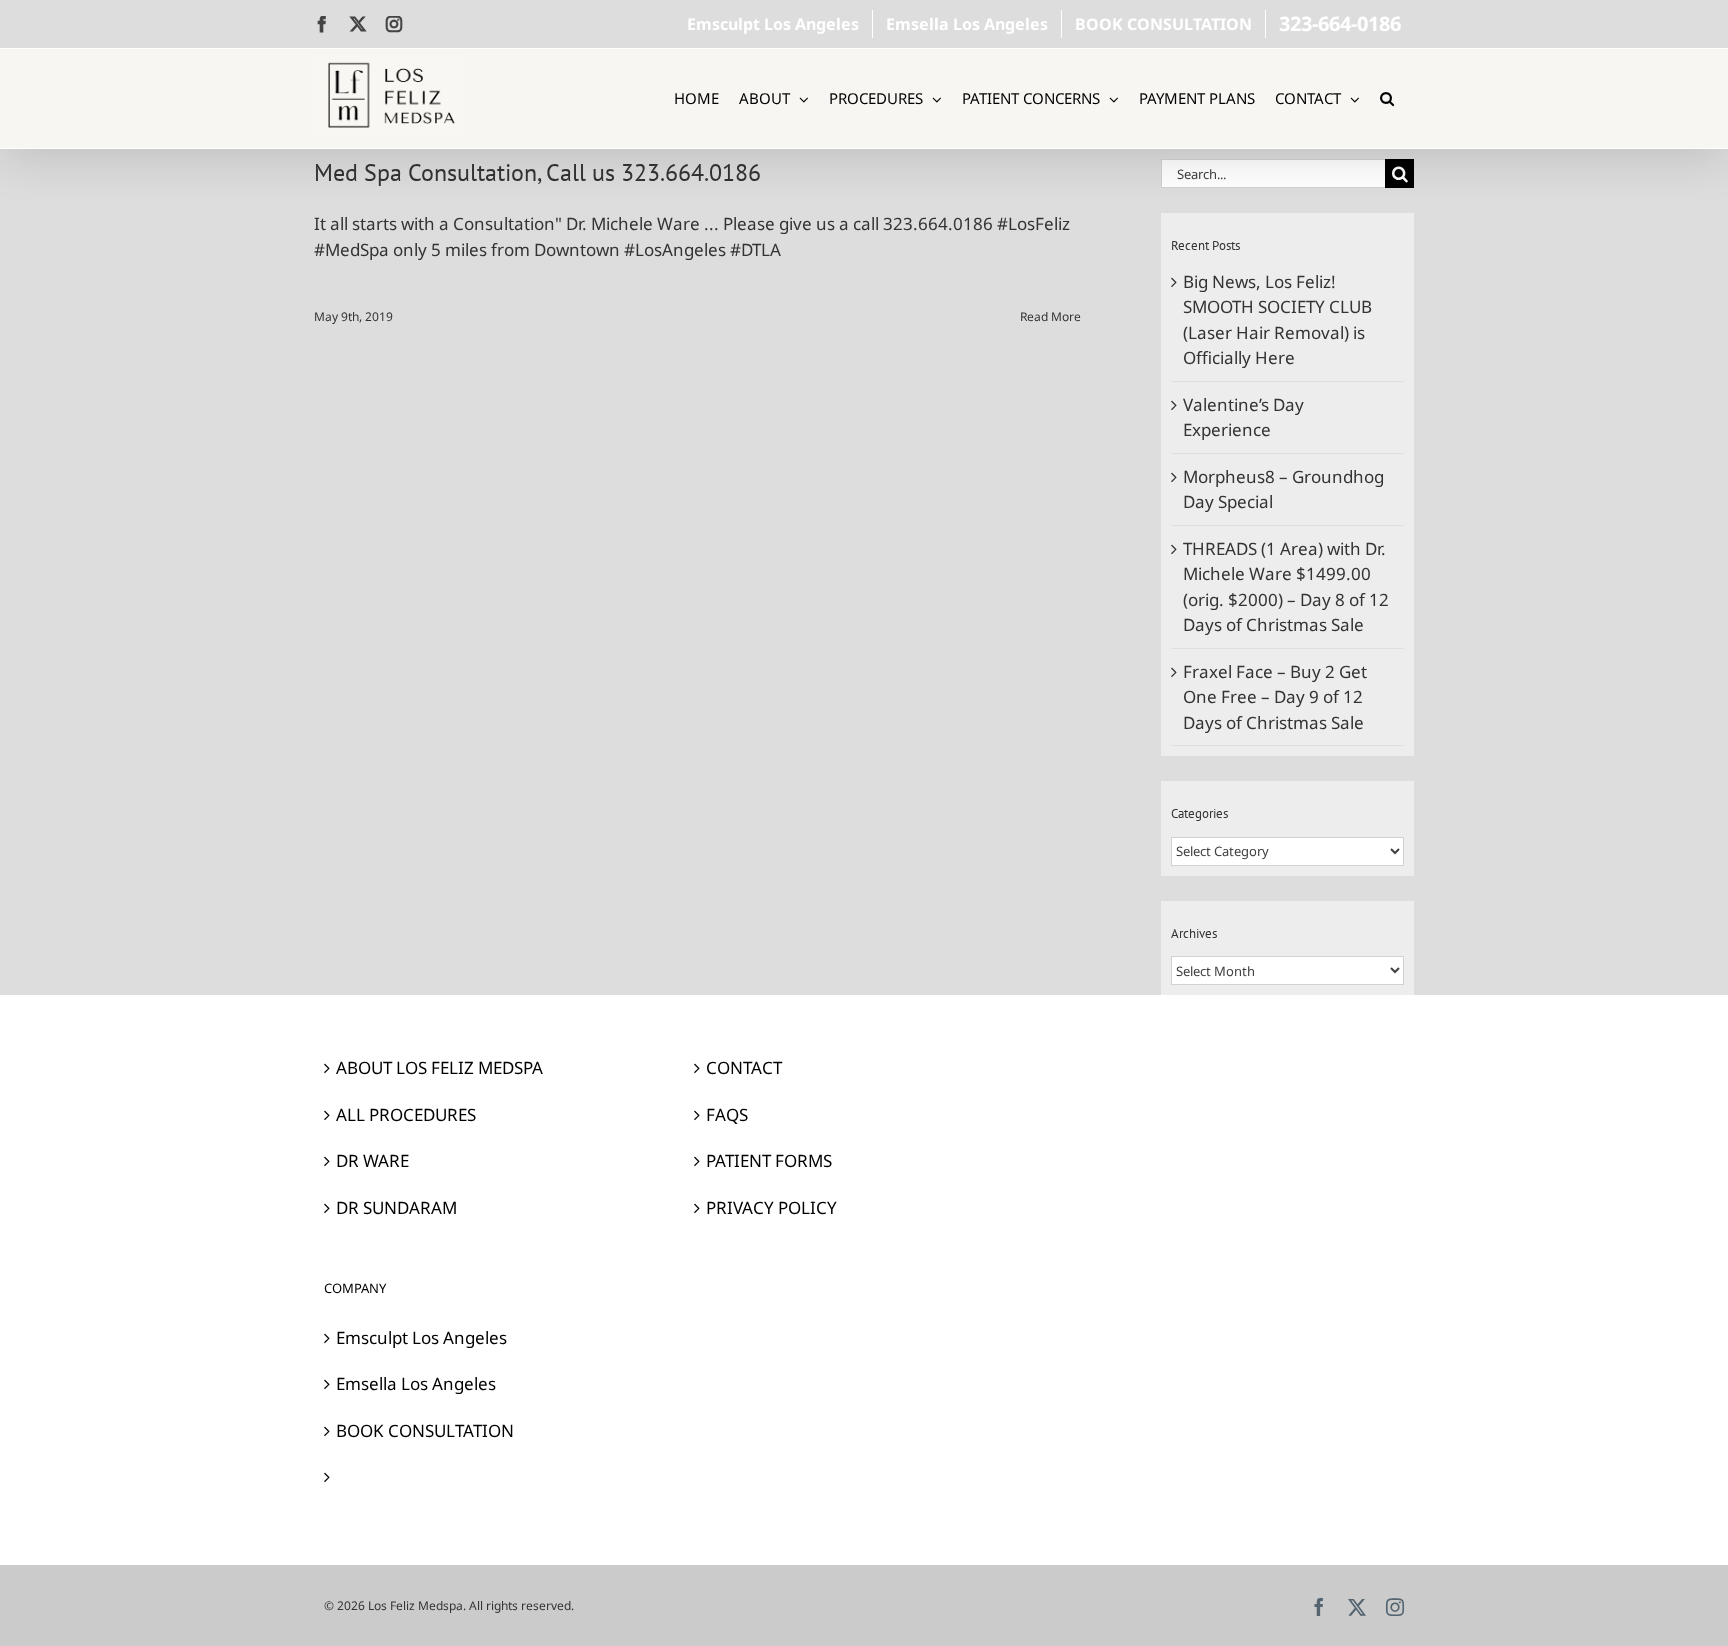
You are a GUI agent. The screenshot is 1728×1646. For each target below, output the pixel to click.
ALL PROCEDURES (406, 1114)
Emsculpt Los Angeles (421, 1337)
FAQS (727, 1114)
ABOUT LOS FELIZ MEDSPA (439, 1067)
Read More (1050, 316)
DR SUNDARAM (396, 1207)
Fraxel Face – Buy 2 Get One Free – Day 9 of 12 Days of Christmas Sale (1275, 697)
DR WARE (372, 1160)
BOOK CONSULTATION (425, 1430)
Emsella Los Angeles (416, 1383)
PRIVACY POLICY (771, 1207)
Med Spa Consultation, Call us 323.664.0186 (537, 172)
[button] (1387, 98)
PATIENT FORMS (769, 1160)
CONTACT (744, 1067)
